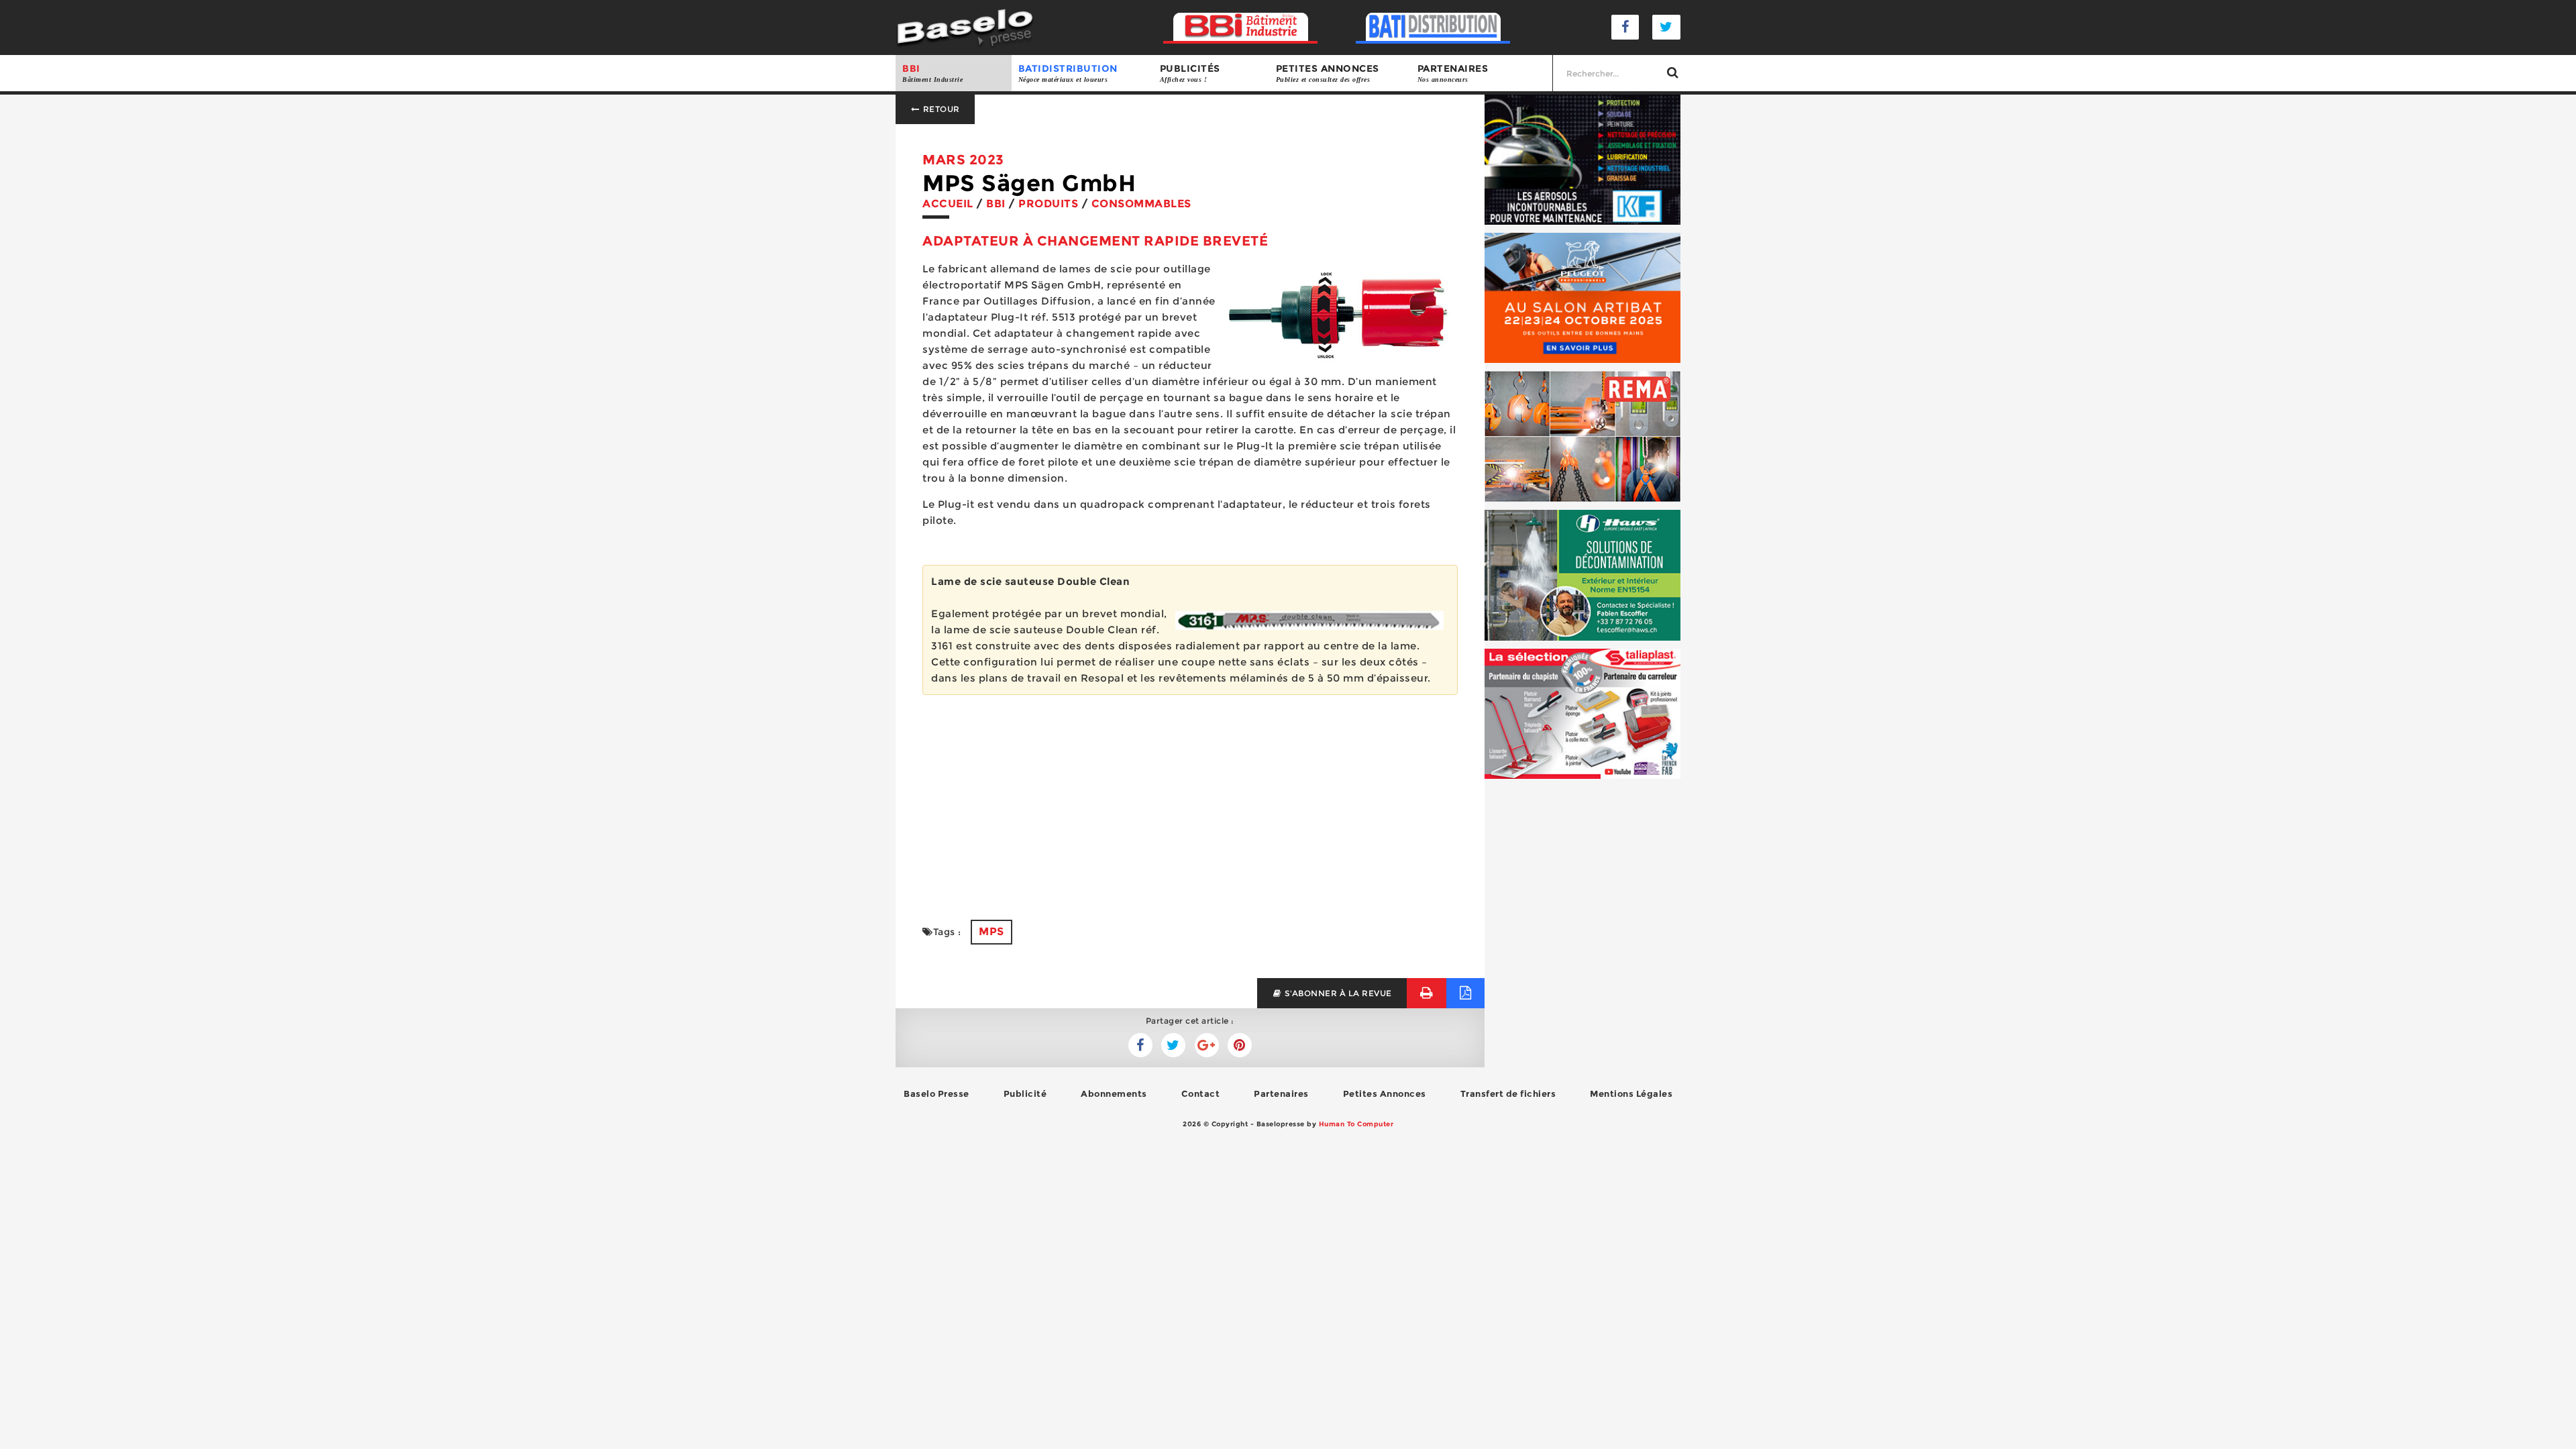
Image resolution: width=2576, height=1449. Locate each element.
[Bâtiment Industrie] (1241, 27)
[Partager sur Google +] (1207, 1045)
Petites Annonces (1385, 1093)
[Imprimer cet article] (1427, 993)
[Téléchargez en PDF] (1465, 993)
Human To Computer (1356, 1124)
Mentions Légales (1631, 1093)
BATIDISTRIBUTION (1068, 73)
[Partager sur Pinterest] (1240, 1045)
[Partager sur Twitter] (1140, 1045)
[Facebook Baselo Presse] (1625, 27)
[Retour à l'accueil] (965, 26)
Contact (1201, 1093)
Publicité (1025, 1093)
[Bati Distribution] (1433, 27)
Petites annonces (1328, 73)
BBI (932, 73)
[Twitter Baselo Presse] (1666, 27)
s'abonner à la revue (1337, 993)
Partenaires (1453, 73)
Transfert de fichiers (1508, 1093)
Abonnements (1114, 1093)
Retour (940, 109)
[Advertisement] (1190, 799)
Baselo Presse (936, 1093)
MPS (991, 931)
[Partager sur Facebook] (1173, 1045)
